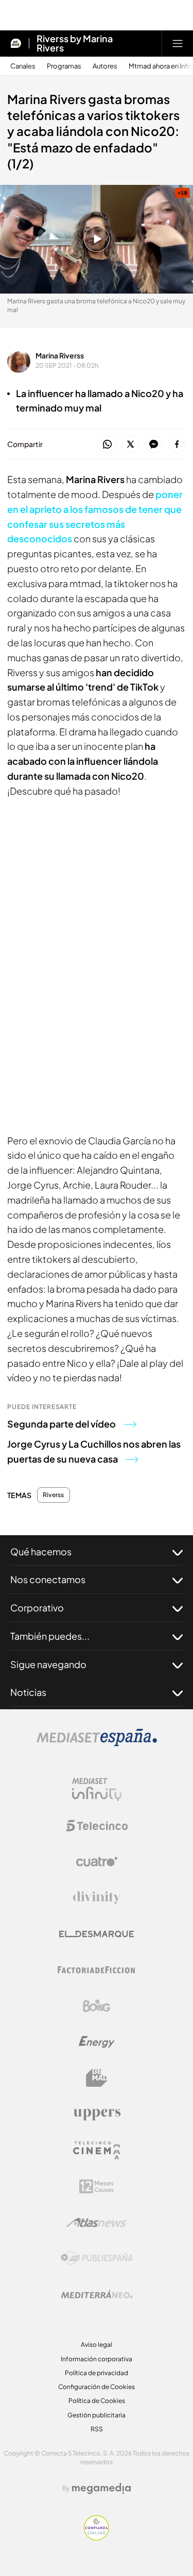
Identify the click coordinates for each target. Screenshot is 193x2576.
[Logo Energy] (97, 2042)
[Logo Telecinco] (97, 1826)
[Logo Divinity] (97, 1898)
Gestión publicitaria (97, 2415)
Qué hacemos (41, 1551)
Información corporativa (97, 2359)
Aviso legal (97, 2345)
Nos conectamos (48, 1579)
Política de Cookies (97, 2401)
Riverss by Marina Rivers (75, 43)
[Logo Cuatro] (97, 1862)
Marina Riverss (60, 355)
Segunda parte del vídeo (62, 1424)
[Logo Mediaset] (97, 1743)
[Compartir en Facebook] (177, 445)
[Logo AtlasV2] (97, 2222)
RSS (97, 2429)
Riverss (54, 1495)
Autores (105, 66)
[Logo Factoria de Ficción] (97, 1970)
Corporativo (37, 1608)
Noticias (28, 1692)
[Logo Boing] (97, 2006)
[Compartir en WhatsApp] (107, 445)
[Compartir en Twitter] (130, 445)
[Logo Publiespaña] (97, 2258)
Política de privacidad (97, 2373)
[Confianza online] (97, 2537)
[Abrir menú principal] (178, 43)
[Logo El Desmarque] (97, 1934)
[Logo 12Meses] (97, 2186)
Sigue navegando (48, 1664)
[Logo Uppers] (97, 2114)
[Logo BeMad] (97, 2078)
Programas (64, 66)
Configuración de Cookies (97, 2387)
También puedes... (50, 1636)
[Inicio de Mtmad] (16, 43)
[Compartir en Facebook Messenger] (154, 445)
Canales (23, 66)
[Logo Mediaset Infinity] (97, 1790)
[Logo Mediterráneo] (97, 2294)
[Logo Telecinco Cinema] (97, 2150)
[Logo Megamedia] (101, 2488)
